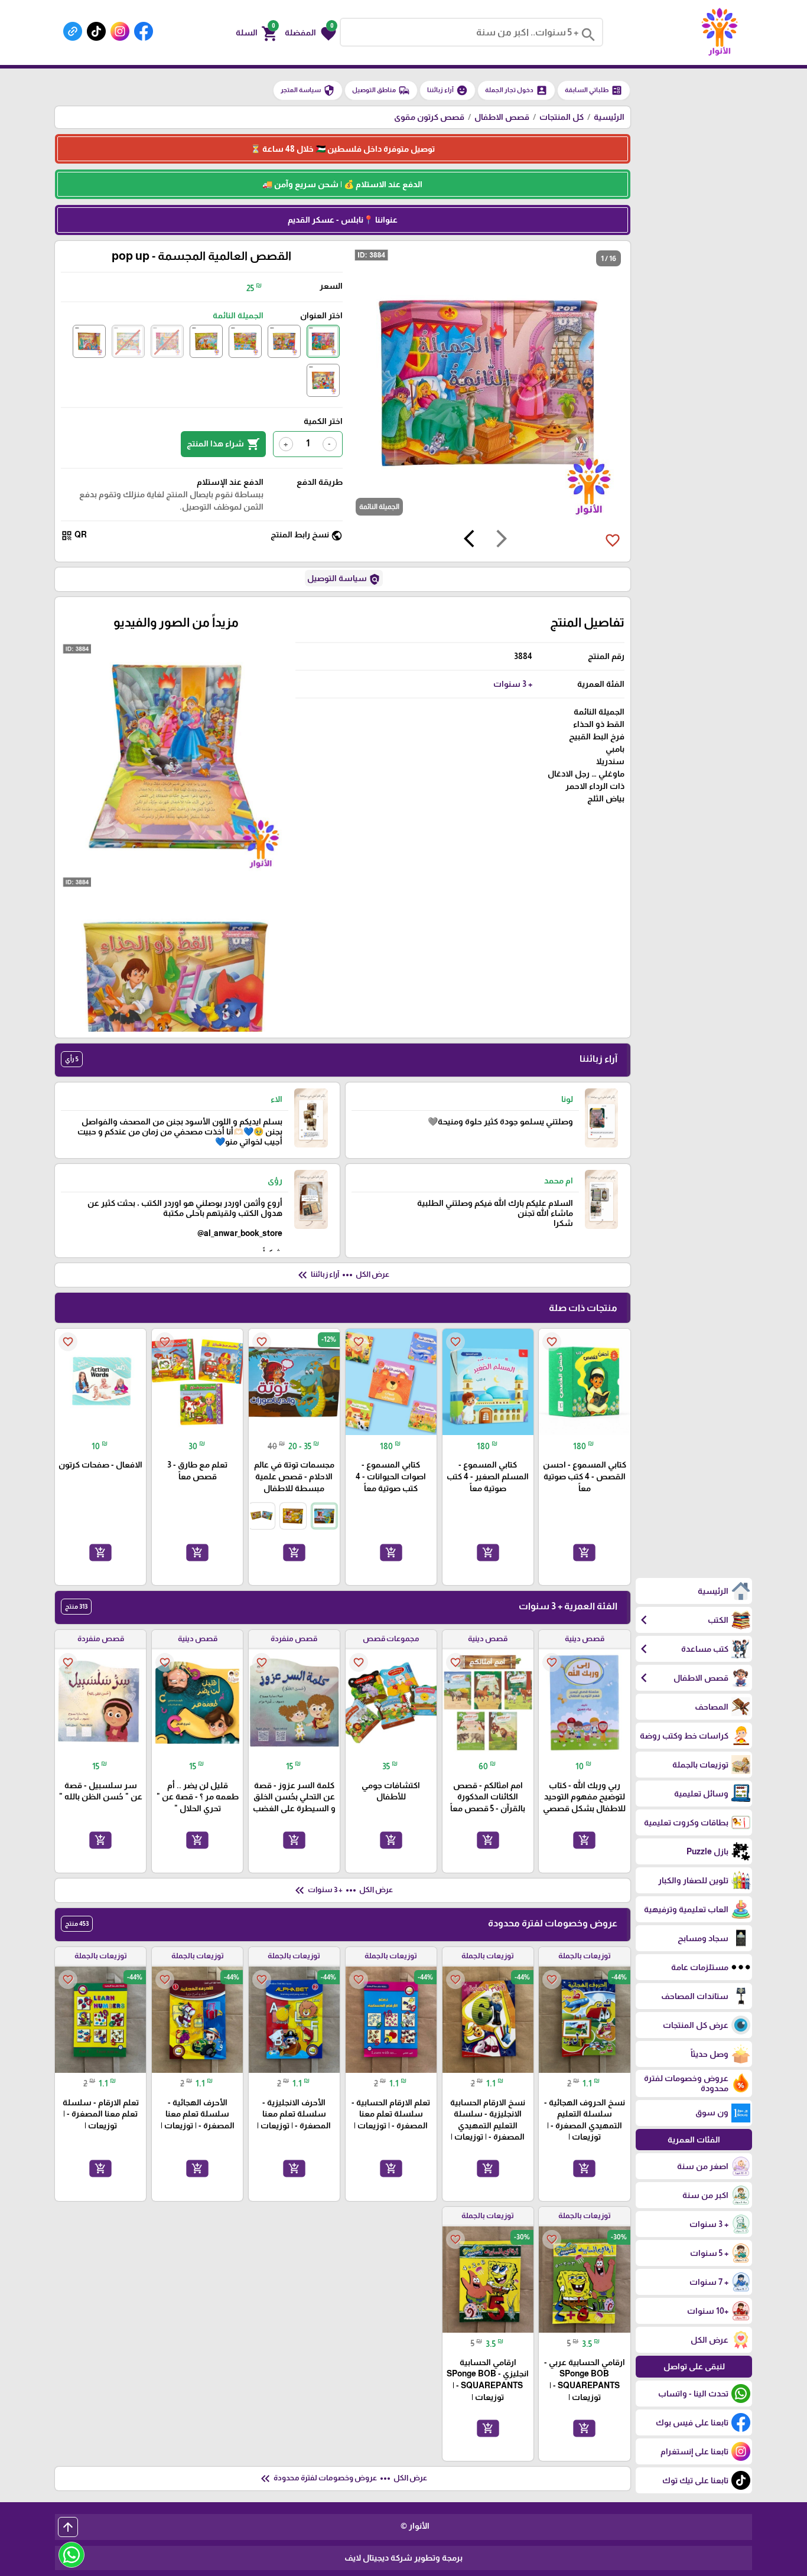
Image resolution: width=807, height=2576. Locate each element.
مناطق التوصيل (381, 90)
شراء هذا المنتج (223, 444)
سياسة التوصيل (344, 579)
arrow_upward (68, 2527)
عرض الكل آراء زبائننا (342, 1275)
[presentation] (502, 540)
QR (74, 535)
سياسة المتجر (308, 90)
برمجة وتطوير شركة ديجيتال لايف (403, 2558)
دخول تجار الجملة (516, 90)
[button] (310, 32)
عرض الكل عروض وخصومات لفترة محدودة (343, 2479)
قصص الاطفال (502, 117)
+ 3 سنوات (513, 684)
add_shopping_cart (584, 1552)
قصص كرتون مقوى (429, 117)
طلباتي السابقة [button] (594, 90)
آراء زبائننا (448, 90)
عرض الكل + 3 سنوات (343, 1890)
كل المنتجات (562, 117)
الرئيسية (609, 117)
